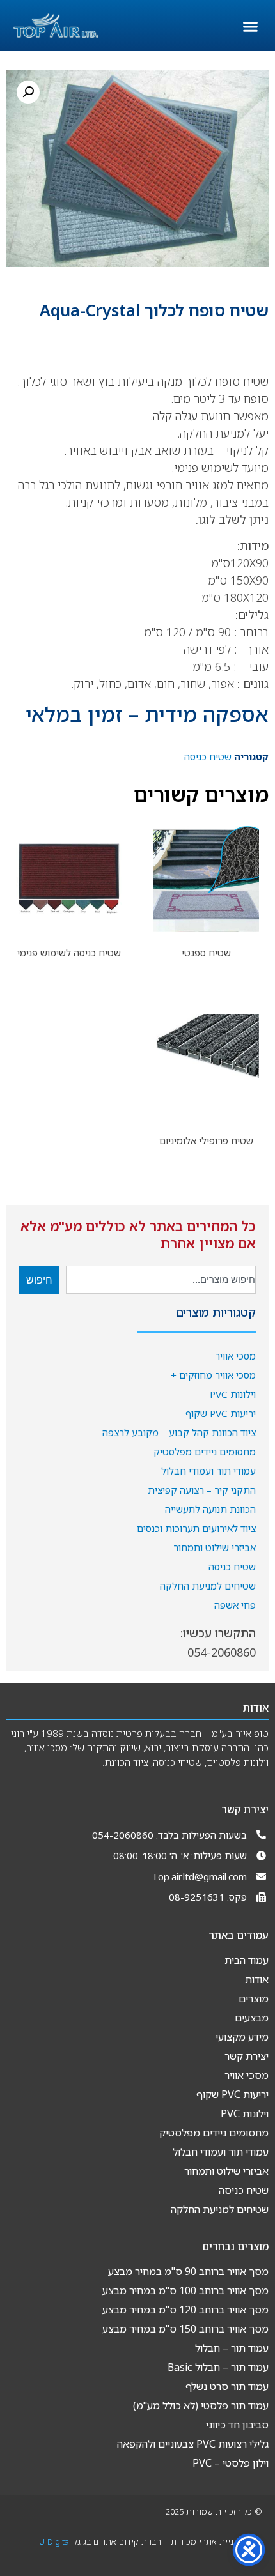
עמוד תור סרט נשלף (227, 2386)
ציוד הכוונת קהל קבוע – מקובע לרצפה (179, 1432)
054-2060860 (222, 1652)
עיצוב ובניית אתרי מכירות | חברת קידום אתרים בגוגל (151, 2546)
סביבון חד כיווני (237, 2425)
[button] (251, 27)
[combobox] (161, 1280)
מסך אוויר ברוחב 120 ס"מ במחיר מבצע (185, 2310)
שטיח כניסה (232, 1567)
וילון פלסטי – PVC (231, 2463)
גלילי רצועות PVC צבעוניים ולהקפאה (193, 2444)
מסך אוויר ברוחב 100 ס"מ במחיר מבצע (185, 2290)
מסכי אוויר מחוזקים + (213, 1375)
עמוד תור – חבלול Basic (218, 2367)
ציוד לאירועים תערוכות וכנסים (196, 1528)
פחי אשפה (235, 1605)
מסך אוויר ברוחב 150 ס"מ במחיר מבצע (185, 2329)
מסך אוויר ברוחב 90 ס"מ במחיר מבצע (188, 2271)
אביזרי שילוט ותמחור (215, 1547)
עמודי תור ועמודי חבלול (208, 1471)
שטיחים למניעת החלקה (208, 1586)
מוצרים (254, 1998)
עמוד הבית (247, 1960)
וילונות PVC (233, 1394)
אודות (257, 1979)
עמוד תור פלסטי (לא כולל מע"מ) (201, 2405)
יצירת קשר (247, 2056)
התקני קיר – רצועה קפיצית (202, 1490)
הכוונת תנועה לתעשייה (210, 1509)
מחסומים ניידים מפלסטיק (205, 1452)
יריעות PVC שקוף (221, 1413)
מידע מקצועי (242, 2037)
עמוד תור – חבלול (232, 2348)
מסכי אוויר (235, 1356)
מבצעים (252, 2018)
